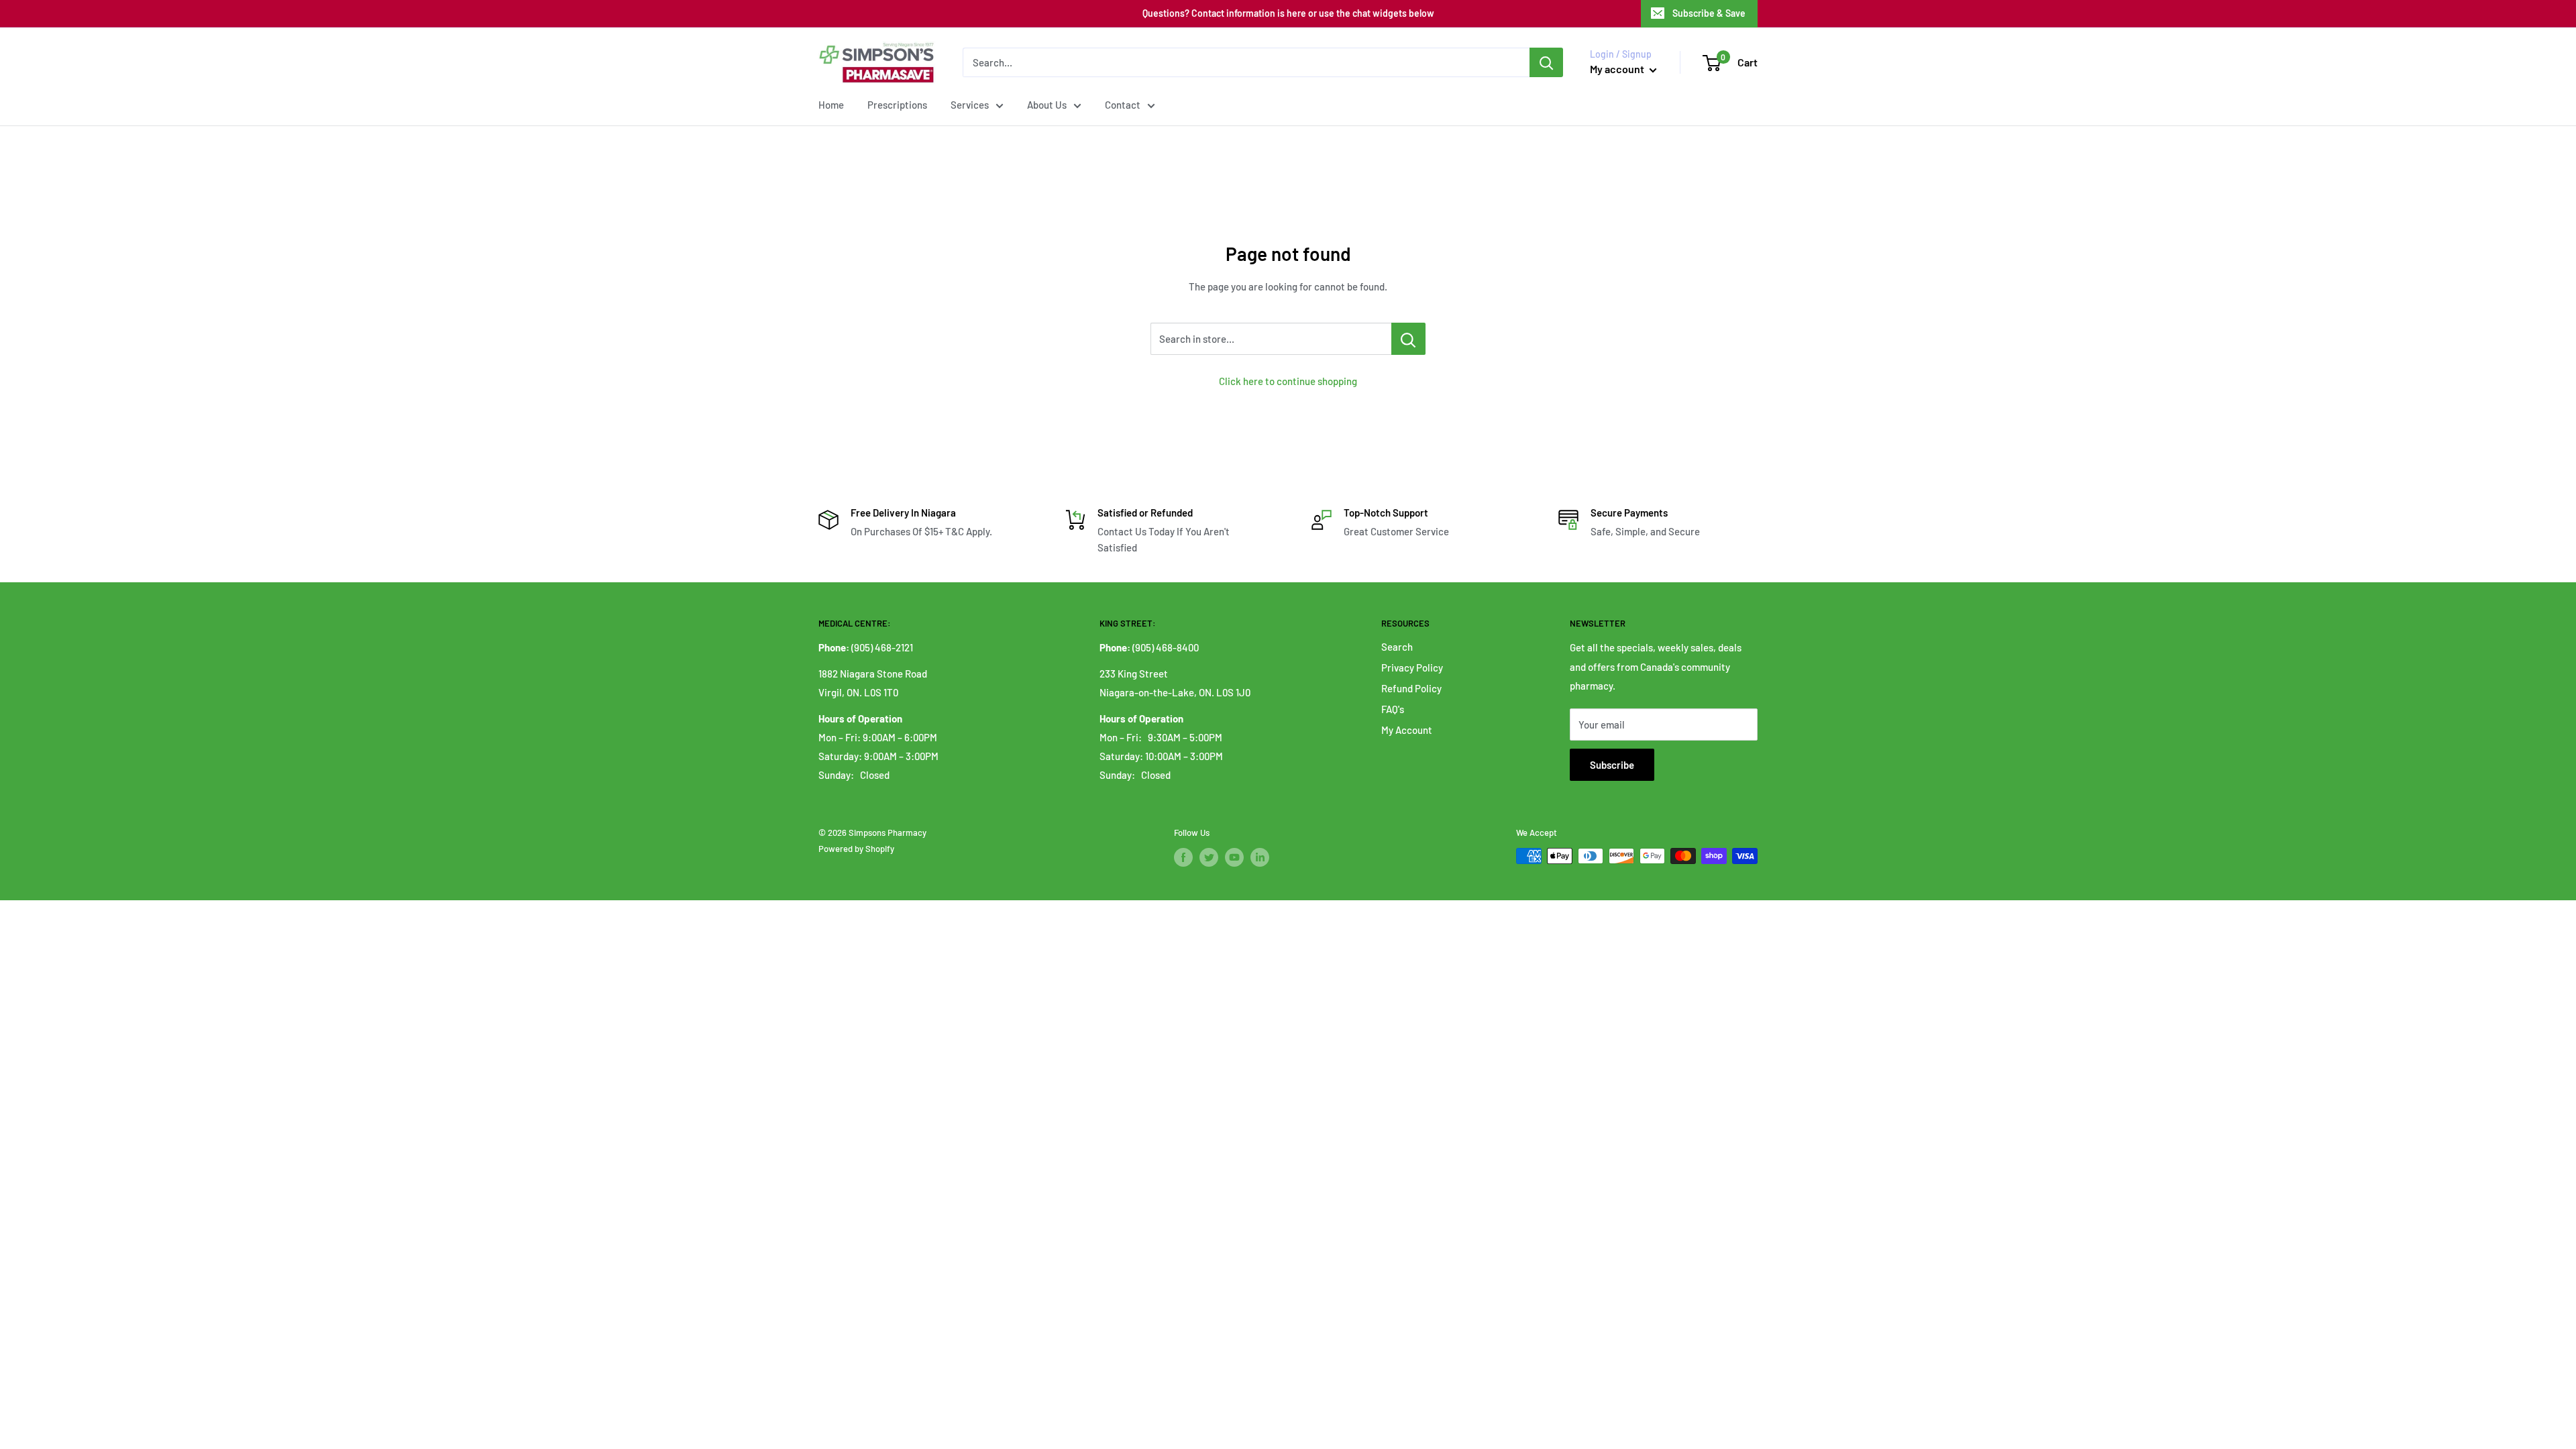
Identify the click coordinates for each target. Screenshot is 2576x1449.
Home (831, 105)
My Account (1407, 730)
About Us (1047, 105)
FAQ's (1393, 709)
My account (1618, 69)
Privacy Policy (1412, 667)
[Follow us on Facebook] (1183, 857)
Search (1397, 647)
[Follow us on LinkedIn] (1260, 857)
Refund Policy (1411, 688)
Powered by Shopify (856, 849)
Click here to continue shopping (1288, 381)
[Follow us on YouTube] (1234, 857)
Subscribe (1612, 765)
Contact (1123, 105)
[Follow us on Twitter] (1209, 857)
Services (970, 105)
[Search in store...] (1408, 339)
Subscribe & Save (1709, 13)
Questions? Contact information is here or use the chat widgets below (1288, 13)
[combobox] (1246, 62)
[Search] (1546, 62)
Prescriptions (897, 105)
